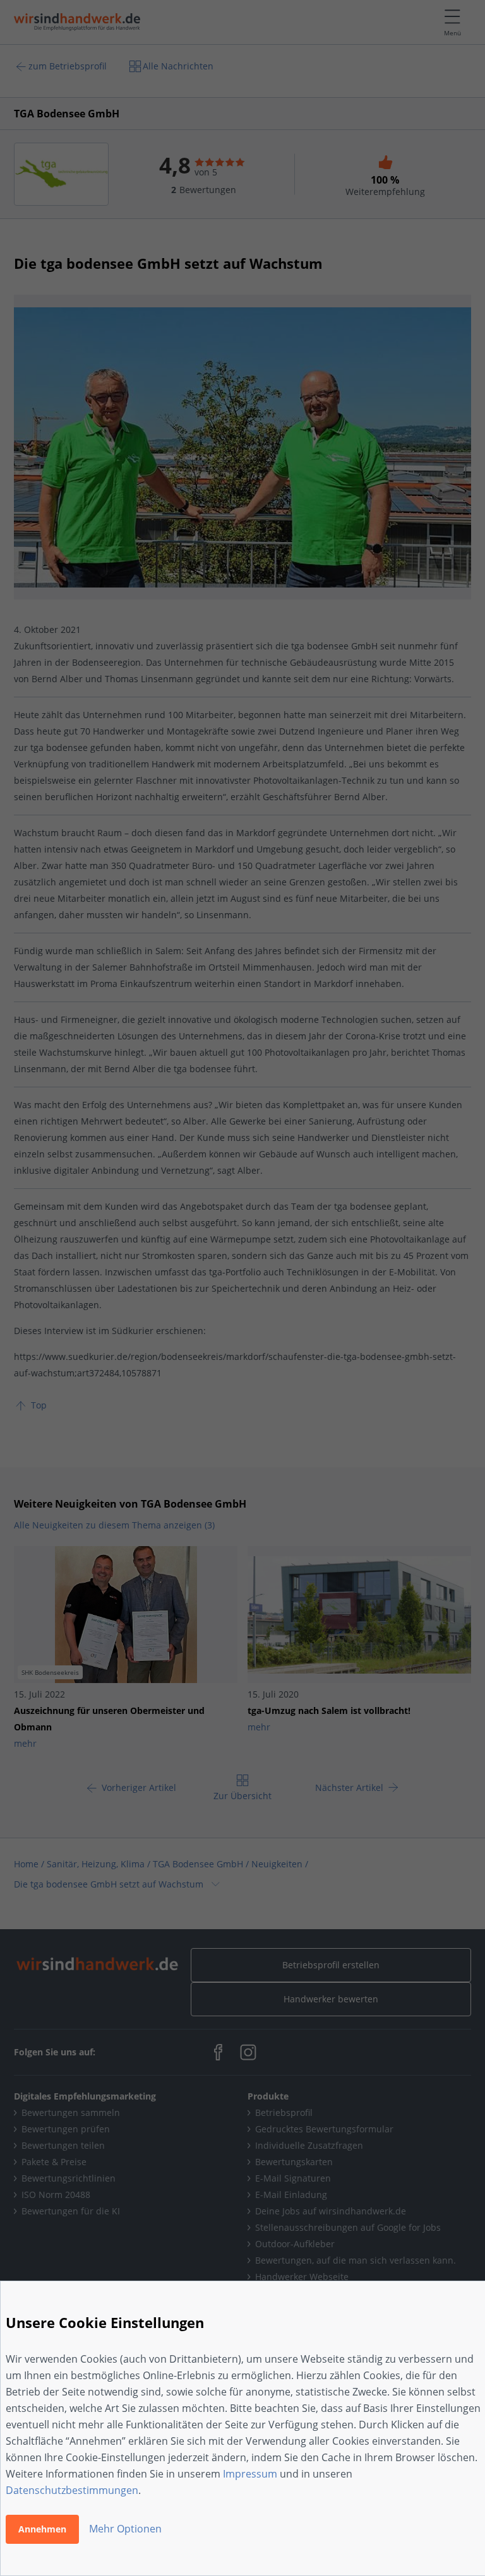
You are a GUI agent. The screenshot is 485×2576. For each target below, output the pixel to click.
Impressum (250, 2474)
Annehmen (42, 2529)
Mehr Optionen (125, 2529)
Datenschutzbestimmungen (72, 2490)
